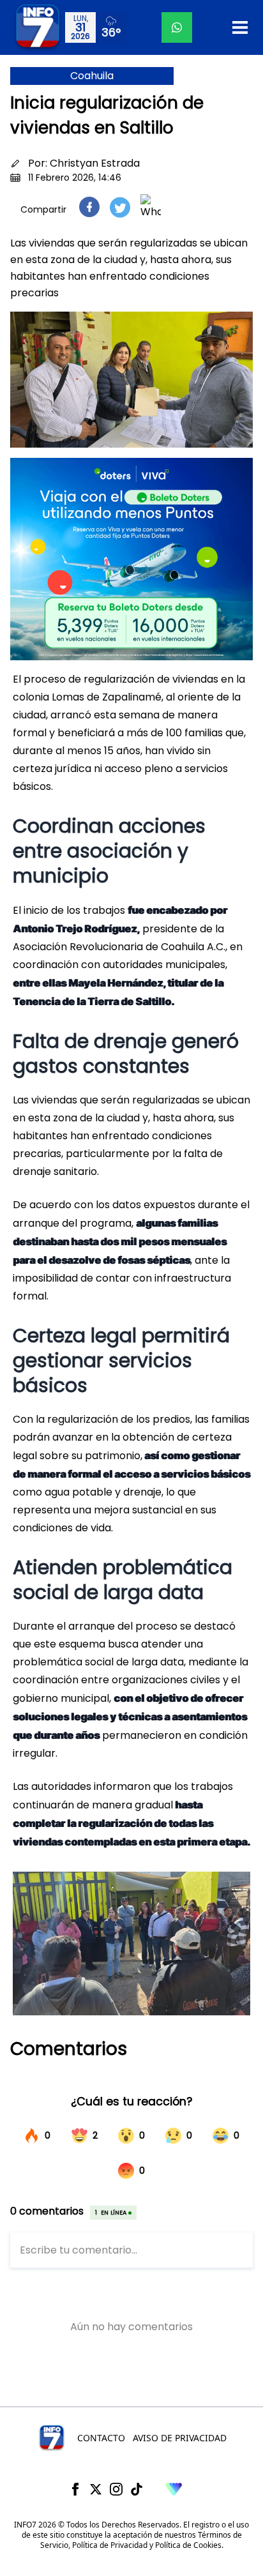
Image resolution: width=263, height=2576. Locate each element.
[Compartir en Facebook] (89, 207)
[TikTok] (137, 2489)
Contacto (101, 2438)
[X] (96, 2489)
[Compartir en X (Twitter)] (120, 207)
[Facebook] (75, 2489)
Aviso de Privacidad (180, 2438)
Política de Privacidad (110, 2545)
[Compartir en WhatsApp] (151, 207)
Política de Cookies (188, 2545)
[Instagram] (116, 2489)
